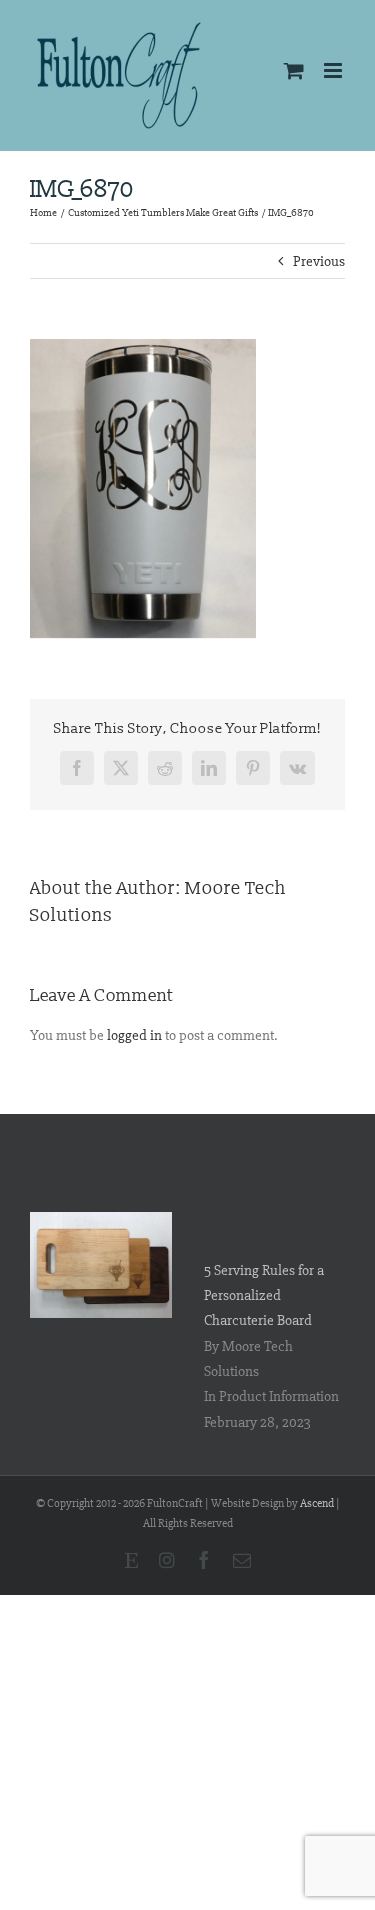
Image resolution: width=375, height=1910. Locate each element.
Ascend (317, 1503)
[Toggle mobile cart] (294, 70)
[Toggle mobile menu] (334, 70)
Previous (319, 261)
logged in (134, 1035)
